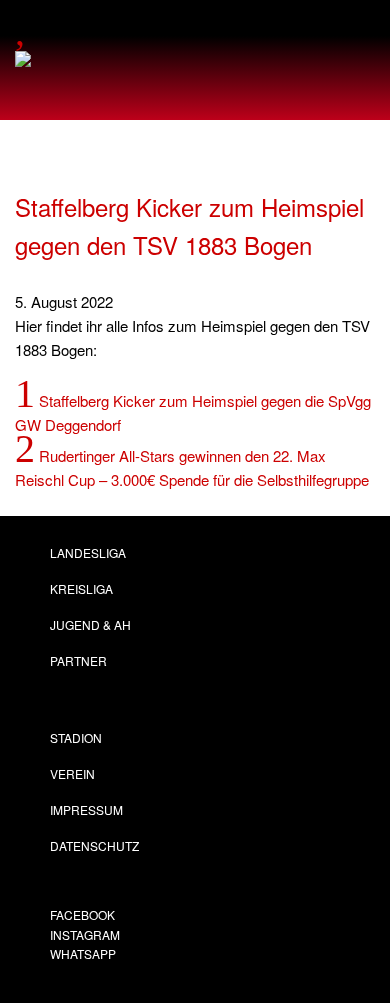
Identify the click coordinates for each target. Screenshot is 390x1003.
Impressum (86, 809)
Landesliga (88, 552)
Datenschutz (94, 845)
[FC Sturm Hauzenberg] (50, 62)
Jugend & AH (90, 624)
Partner (78, 660)
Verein (72, 773)
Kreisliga (81, 588)
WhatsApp (83, 953)
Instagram (85, 934)
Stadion (76, 737)
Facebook (82, 914)
